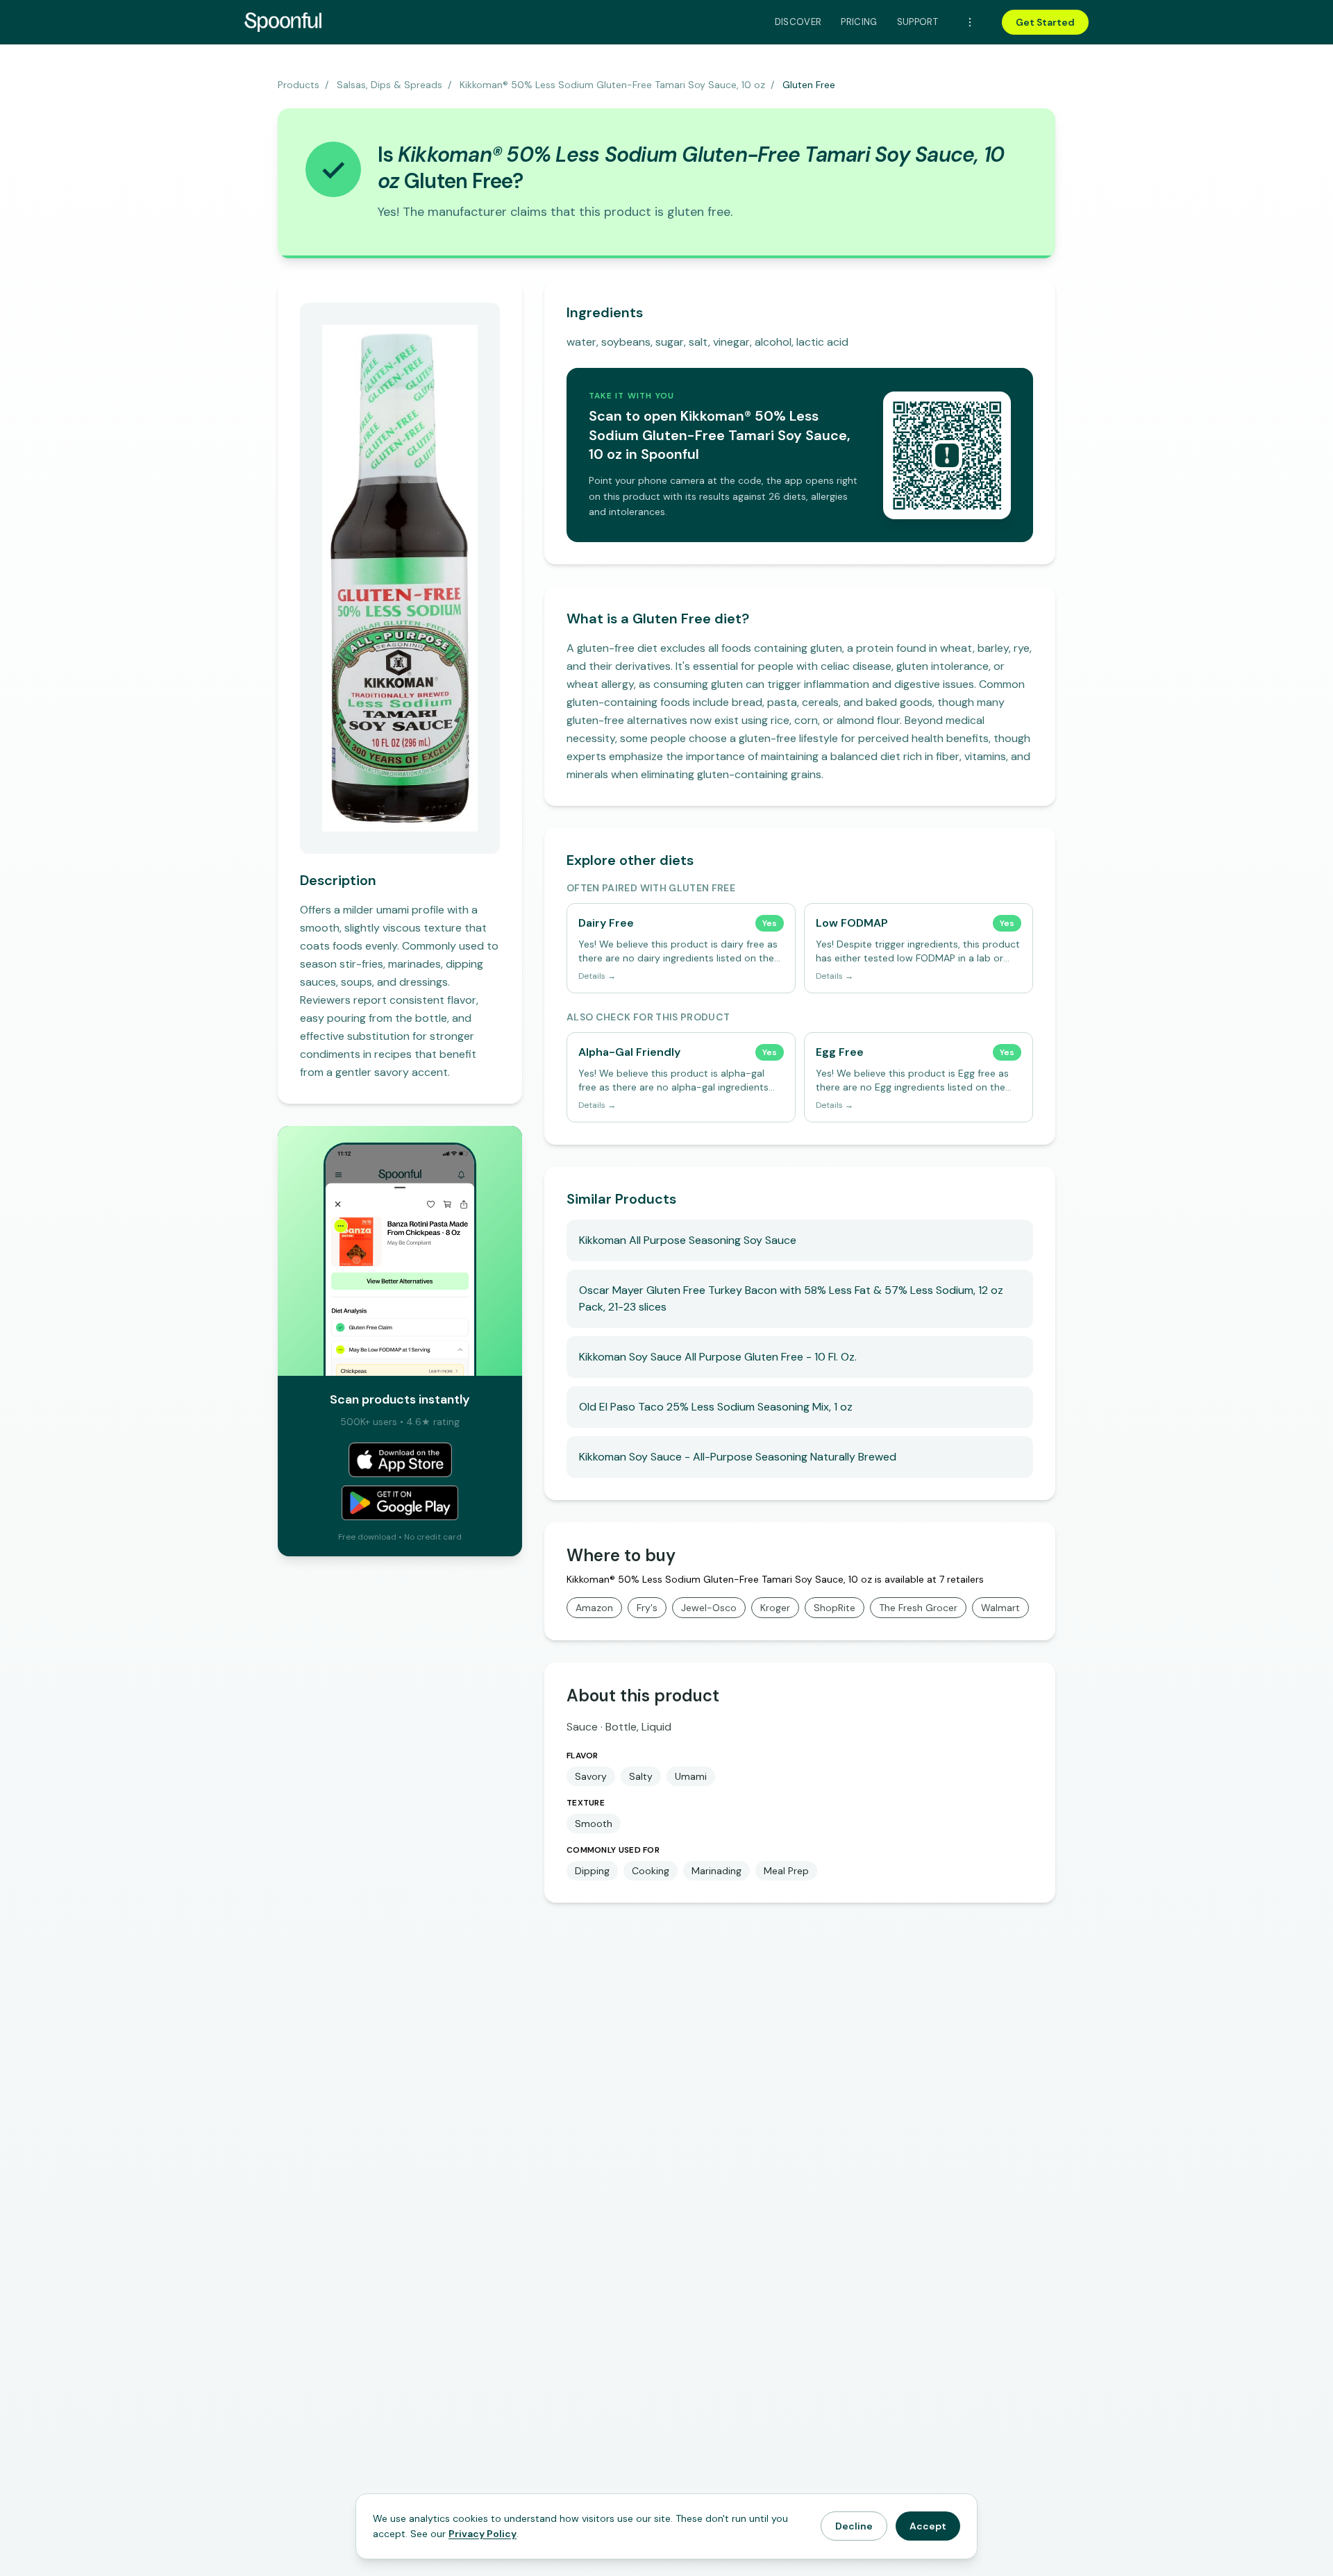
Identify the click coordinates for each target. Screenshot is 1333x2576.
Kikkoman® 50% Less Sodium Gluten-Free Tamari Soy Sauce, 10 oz (612, 85)
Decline (854, 2526)
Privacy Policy (483, 2534)
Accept (928, 2526)
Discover (798, 22)
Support (917, 22)
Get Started (1045, 22)
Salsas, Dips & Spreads (389, 85)
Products (299, 85)
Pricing (859, 22)
